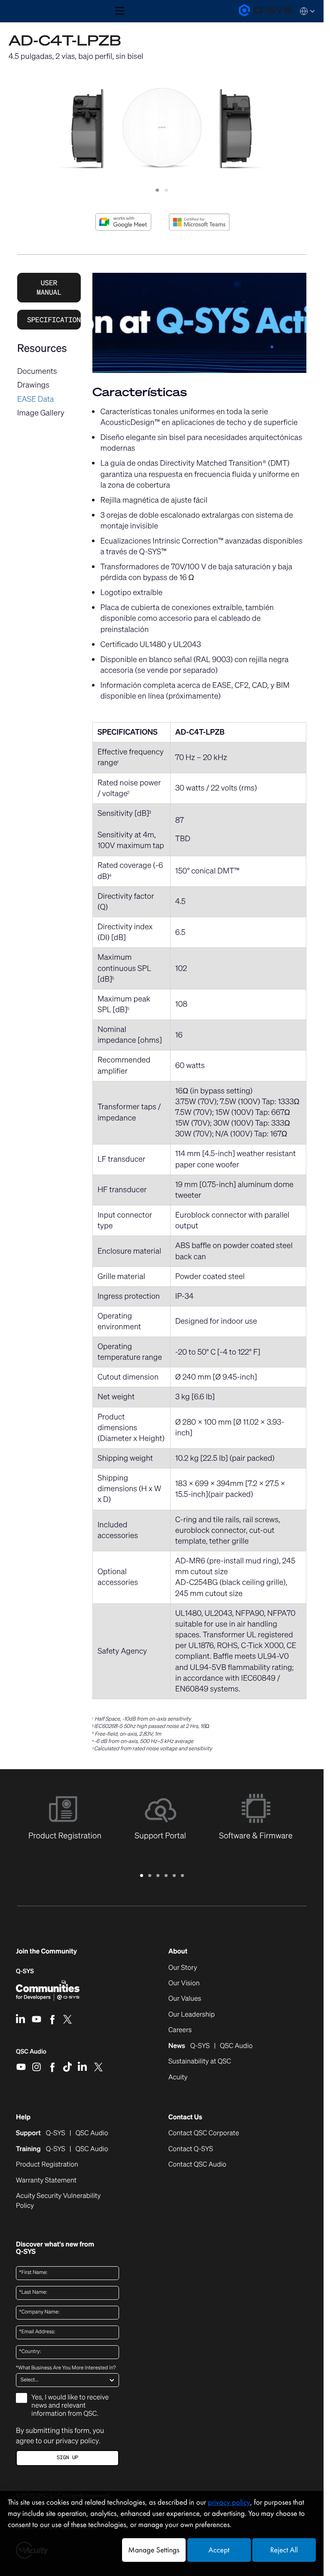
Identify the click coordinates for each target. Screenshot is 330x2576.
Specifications (54, 320)
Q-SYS (25, 1971)
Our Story (183, 1968)
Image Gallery (41, 413)
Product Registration (47, 2164)
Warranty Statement (46, 2180)
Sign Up (67, 2458)
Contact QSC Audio (197, 2164)
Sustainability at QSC (200, 2061)
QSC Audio (31, 2054)
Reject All (284, 2550)
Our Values (185, 1999)
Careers (180, 2030)
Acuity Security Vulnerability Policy (58, 2201)
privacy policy (77, 2441)
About (178, 1951)
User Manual (49, 287)
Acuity (178, 2077)
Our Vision (184, 1983)
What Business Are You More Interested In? (66, 2368)
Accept (219, 2550)
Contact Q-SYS (191, 2149)
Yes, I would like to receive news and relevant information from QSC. (70, 2405)
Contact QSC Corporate (204, 2133)
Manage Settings (154, 2550)
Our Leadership (192, 2014)
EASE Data (36, 399)
